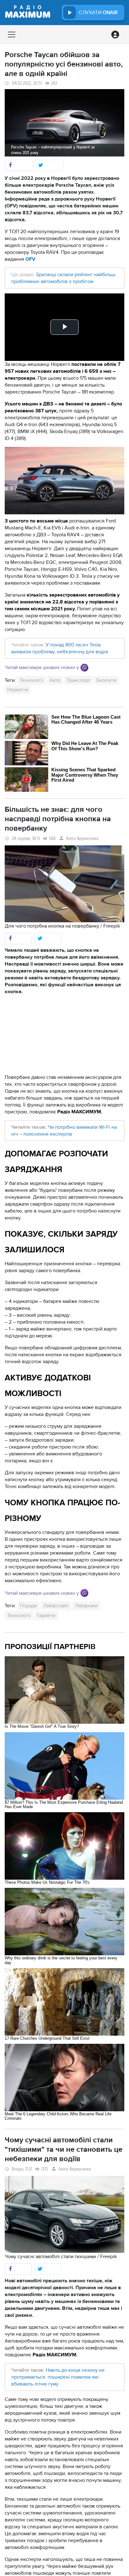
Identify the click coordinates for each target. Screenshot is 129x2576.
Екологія (106, 680)
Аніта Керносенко (82, 839)
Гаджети (46, 1615)
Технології (31, 680)
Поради (28, 1606)
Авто (55, 680)
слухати (98, 13)
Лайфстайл (56, 1606)
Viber (84, 668)
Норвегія (18, 690)
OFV (30, 259)
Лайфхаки (86, 1606)
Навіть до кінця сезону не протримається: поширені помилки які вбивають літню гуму (58, 2377)
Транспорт (78, 680)
